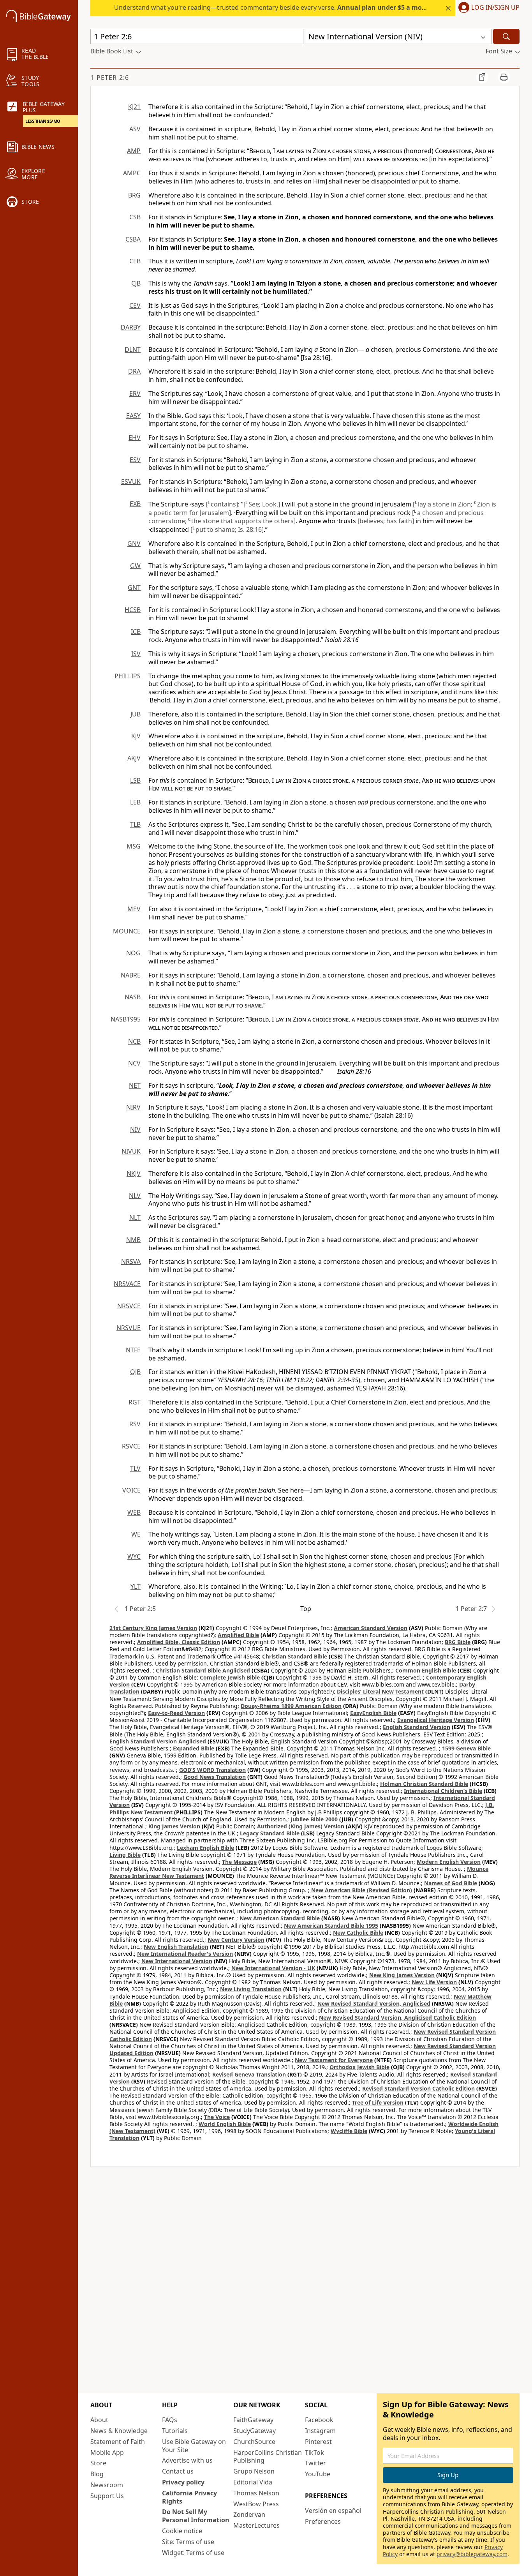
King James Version (174, 1826)
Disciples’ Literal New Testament (380, 1691)
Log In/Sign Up (495, 8)
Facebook (319, 2420)
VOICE (131, 1490)
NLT (135, 1217)
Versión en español (333, 2511)
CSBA (133, 239)
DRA (134, 371)
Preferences (323, 2521)
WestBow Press (256, 2504)
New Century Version (236, 1940)
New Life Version (434, 1982)
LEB (135, 802)
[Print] (504, 77)
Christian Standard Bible (295, 1656)
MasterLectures (256, 2525)
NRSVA (131, 1262)
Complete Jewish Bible (230, 1677)
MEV (134, 909)
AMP (134, 151)
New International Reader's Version (185, 1954)
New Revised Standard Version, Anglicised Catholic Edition (397, 2018)
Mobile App (107, 2452)
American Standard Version (371, 1628)
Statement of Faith (118, 2442)
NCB (134, 1041)
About (99, 2420)
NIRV (133, 1107)
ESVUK (131, 482)
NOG (133, 953)
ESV (135, 460)
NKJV (134, 1173)
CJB (136, 283)
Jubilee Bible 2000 (314, 1819)
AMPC (132, 173)
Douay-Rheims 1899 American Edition (291, 1706)
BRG (134, 195)
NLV (135, 1196)
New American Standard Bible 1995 (331, 1926)
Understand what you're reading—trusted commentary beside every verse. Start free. (290, 7)
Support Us (107, 2496)
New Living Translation (251, 1989)
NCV (134, 1063)
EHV (135, 438)
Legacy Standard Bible (270, 1833)
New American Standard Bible (280, 1918)
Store (98, 2463)
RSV (135, 1424)
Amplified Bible (238, 1635)
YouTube (318, 2474)
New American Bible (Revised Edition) (362, 1890)
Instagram (320, 2431)
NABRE (131, 975)
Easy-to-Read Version (176, 1713)
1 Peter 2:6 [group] (110, 78)
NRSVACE (127, 1284)
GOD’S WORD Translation (212, 1770)
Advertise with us (187, 2460)
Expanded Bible (194, 1748)
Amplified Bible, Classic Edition (179, 1642)
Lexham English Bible (205, 1848)
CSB (135, 217)
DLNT (133, 349)
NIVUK (131, 1151)
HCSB (133, 610)
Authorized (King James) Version (301, 1826)
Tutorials (175, 2431)
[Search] (506, 36)
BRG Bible (458, 1642)
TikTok (314, 2452)
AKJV (134, 758)
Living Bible (125, 1855)
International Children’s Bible (443, 1791)
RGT (135, 1402)
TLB (135, 824)
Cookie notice (182, 2531)
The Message (239, 1862)
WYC (134, 1556)
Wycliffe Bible (349, 2131)
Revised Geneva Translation (249, 2074)
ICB (136, 632)
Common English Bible (426, 1670)
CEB (135, 261)
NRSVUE (129, 1328)
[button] (487, 8)
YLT (136, 1586)
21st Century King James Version (153, 1628)
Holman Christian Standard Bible (424, 1784)
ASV (135, 129)
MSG (134, 846)
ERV (135, 393)
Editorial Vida (253, 2482)
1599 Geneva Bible (466, 1748)
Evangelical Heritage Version (436, 1720)
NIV (135, 1129)
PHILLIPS (128, 676)
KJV (136, 736)
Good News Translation (215, 1777)
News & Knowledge (119, 2431)
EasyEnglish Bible (373, 1713)
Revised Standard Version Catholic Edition (418, 2088)
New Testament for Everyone (334, 2060)
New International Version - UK (273, 1968)
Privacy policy (183, 2482)
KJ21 (134, 107)
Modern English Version (449, 1862)
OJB (135, 1372)
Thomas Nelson (256, 2493)
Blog (97, 2474)
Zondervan (249, 2514)
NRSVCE (129, 1306)
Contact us (178, 2471)
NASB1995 (126, 1019)
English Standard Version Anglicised (158, 1741)
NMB (133, 1240)
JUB (136, 714)
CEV (135, 305)
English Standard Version (417, 1727)
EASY (133, 416)
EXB (135, 504)
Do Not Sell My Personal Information (196, 2516)
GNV (134, 543)
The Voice (217, 2117)
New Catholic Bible (358, 1933)
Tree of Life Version (378, 2102)
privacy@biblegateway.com (472, 2554)
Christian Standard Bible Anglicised (203, 1670)
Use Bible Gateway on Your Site (194, 2446)
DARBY (131, 327)
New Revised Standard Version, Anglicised (374, 2003)
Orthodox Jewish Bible (359, 2067)
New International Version (177, 1961)
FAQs (170, 2420)
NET (135, 1085)
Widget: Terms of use (193, 2553)
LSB (135, 780)
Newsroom (107, 2485)
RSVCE (131, 1446)
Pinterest (318, 2442)
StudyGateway (255, 2431)
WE (136, 1534)
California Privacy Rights (189, 2497)
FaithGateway (253, 2420)
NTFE (133, 1350)
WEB (134, 1512)
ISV (136, 654)
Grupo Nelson (254, 2471)
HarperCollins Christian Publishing (268, 2457)
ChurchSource (254, 2442)
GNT (134, 588)
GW (135, 566)
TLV (135, 1468)
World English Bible (225, 2124)
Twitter (315, 2463)
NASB (133, 997)
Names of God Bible (451, 1883)
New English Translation (176, 1947)
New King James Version (402, 1975)
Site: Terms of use (188, 2542)
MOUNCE (127, 931)
